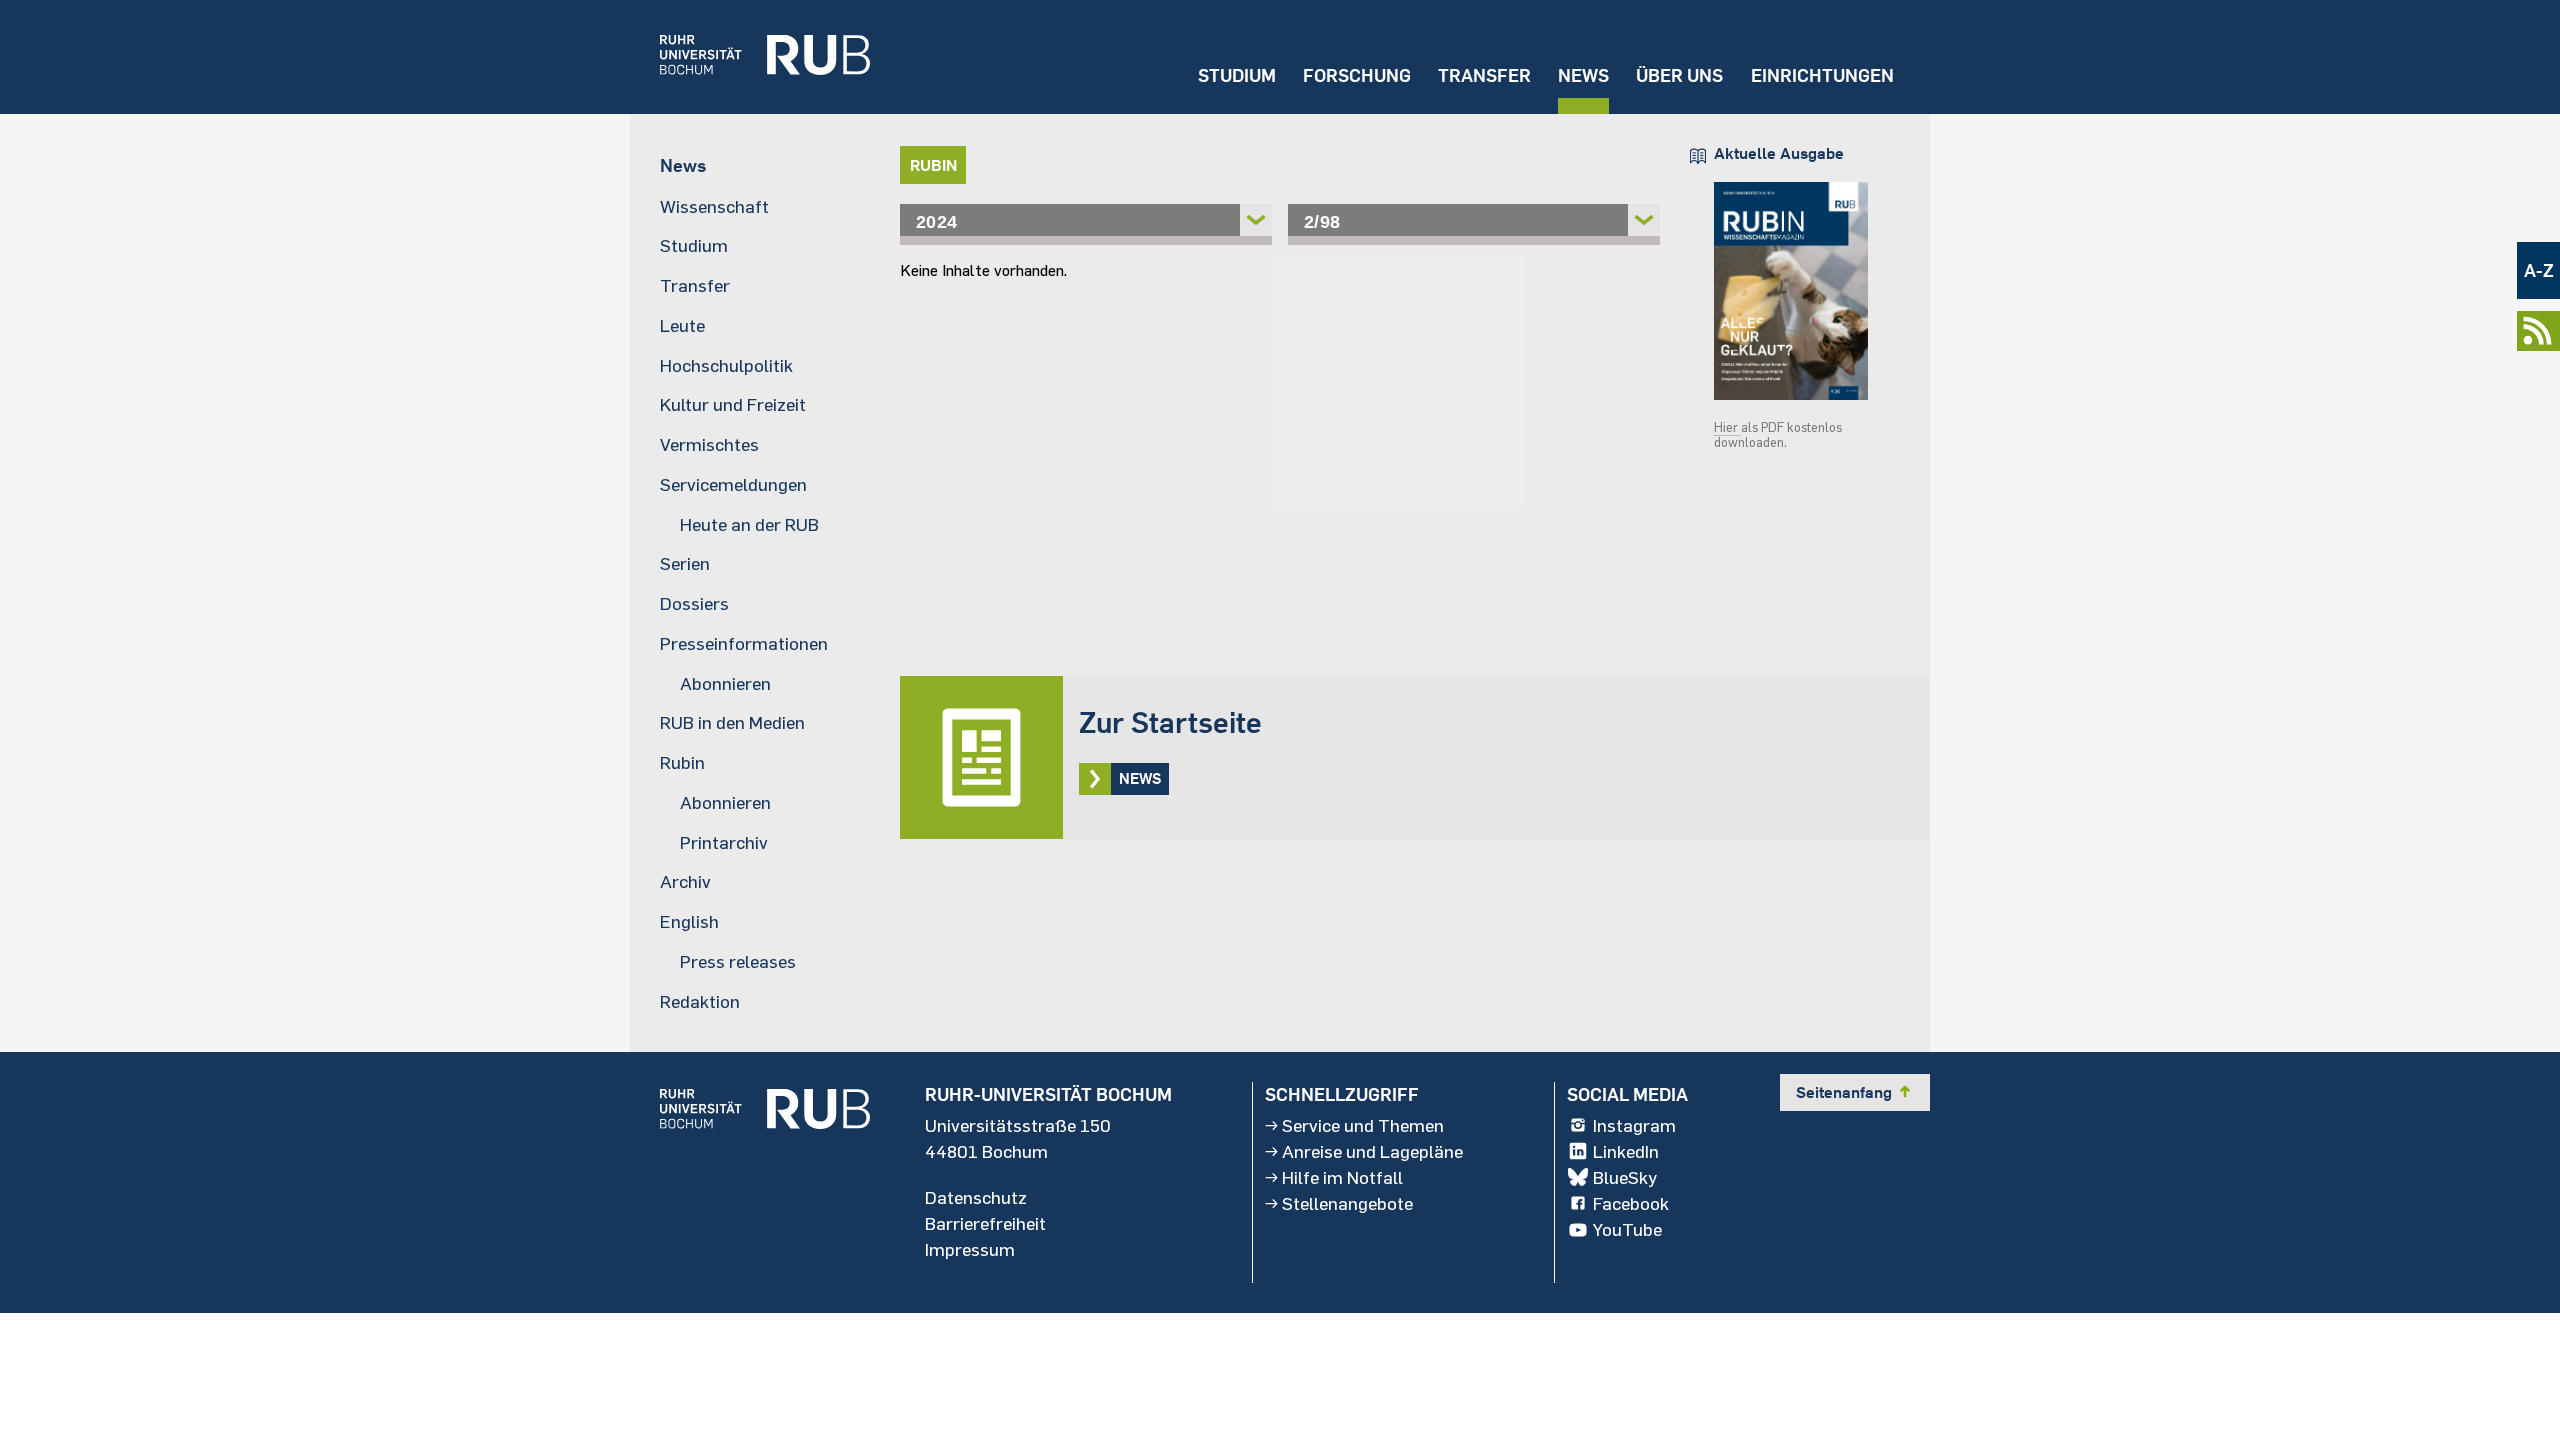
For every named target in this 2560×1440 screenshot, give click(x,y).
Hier (1727, 427)
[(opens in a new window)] (750, 57)
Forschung (1357, 75)
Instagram (1634, 1125)
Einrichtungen (1822, 75)
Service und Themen (1363, 1125)
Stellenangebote (1347, 1203)
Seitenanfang (1855, 1092)
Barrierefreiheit (985, 1223)
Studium (1237, 75)
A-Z (2539, 270)
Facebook (1631, 1203)
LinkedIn (1626, 1151)
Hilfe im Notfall (1342, 1177)
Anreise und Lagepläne (1372, 1151)
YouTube (1627, 1229)
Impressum (970, 1249)
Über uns (1679, 75)
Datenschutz (976, 1197)
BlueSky (1625, 1177)
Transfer (1484, 75)
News (1583, 75)
